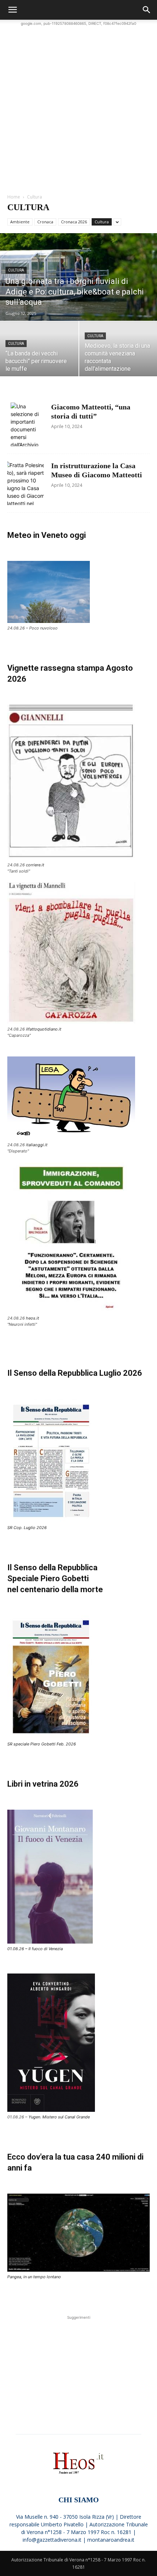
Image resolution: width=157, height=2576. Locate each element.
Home (14, 197)
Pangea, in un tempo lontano (34, 2277)
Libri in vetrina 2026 (43, 1784)
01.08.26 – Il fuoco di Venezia (35, 1949)
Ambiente (20, 222)
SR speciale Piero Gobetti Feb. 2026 (42, 1744)
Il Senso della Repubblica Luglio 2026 (75, 1373)
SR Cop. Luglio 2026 (27, 1528)
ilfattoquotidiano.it (44, 1029)
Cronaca (45, 222)
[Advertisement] (78, 106)
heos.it (32, 1318)
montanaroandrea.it (111, 2540)
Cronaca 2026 (74, 222)
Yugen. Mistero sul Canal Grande (59, 2117)
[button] (12, 10)
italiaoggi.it (37, 1145)
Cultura (102, 222)
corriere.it (35, 865)
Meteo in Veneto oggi (47, 535)
